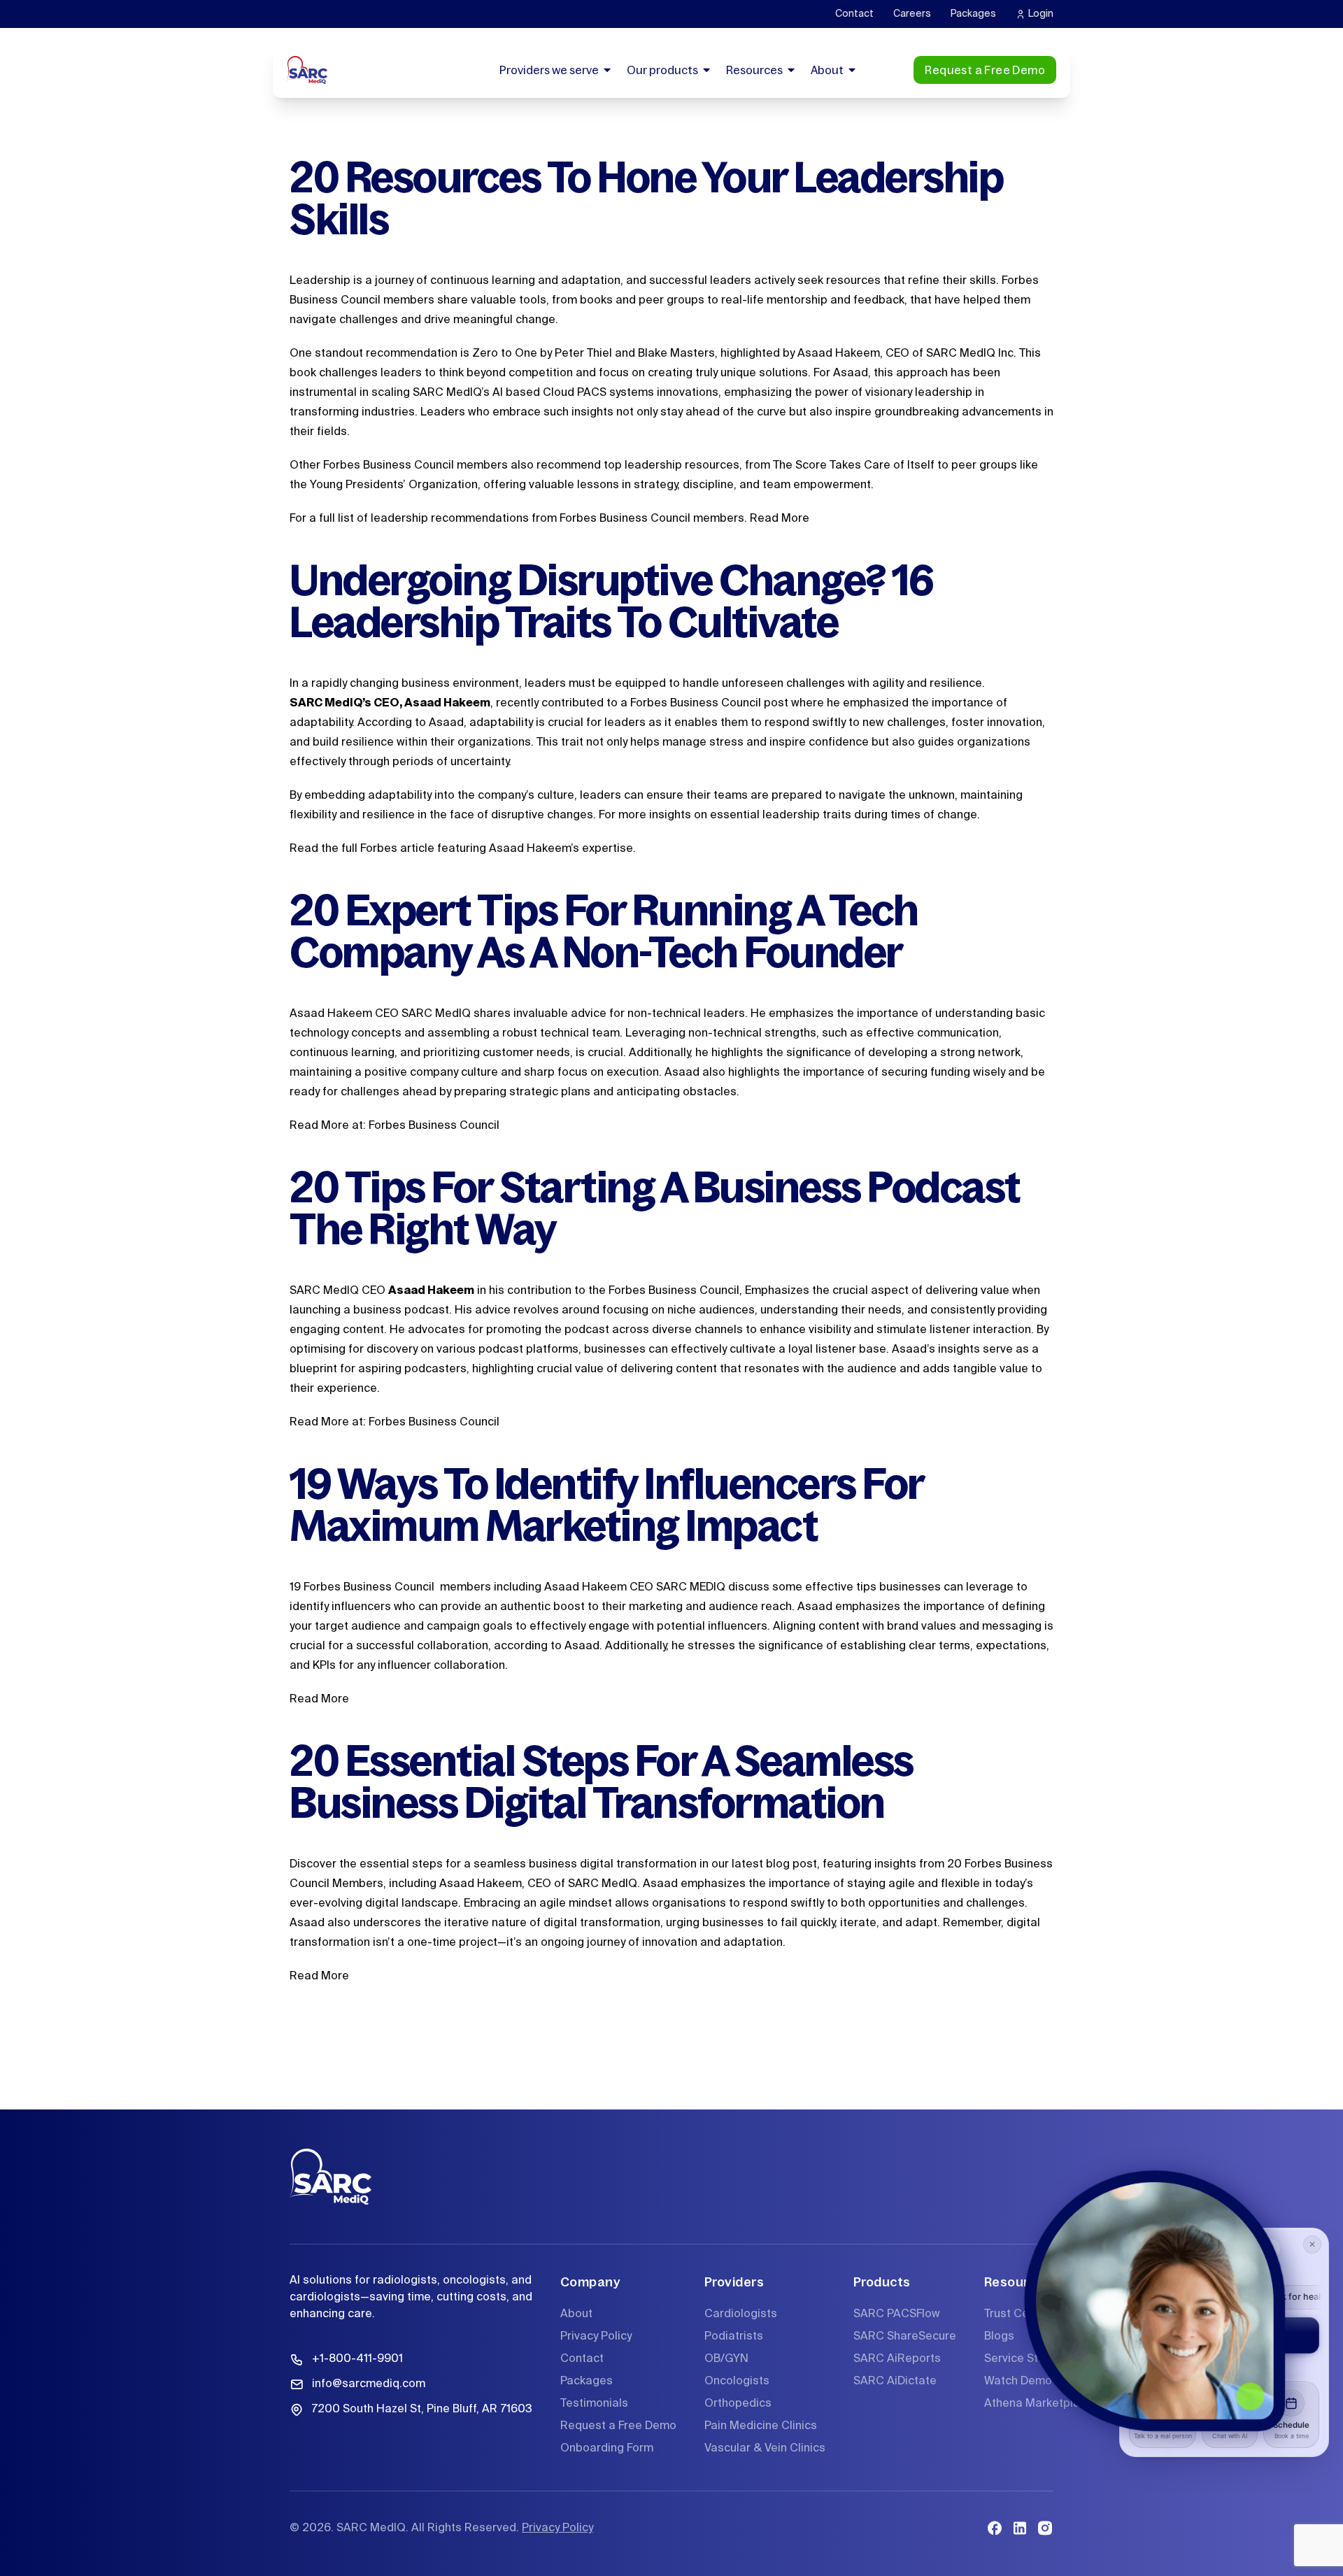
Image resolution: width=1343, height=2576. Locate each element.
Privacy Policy (596, 2337)
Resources (754, 70)
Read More (780, 519)
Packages (973, 14)
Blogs (999, 2337)
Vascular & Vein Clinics (765, 2449)
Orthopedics (738, 2404)
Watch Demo (1018, 2382)
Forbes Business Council (434, 1126)
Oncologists (737, 2382)
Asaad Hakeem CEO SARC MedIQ (380, 1014)
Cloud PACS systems (598, 393)
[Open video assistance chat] (1154, 2301)
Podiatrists (734, 2337)
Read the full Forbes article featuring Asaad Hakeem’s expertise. (463, 849)
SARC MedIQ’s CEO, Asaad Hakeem (390, 704)
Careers (912, 14)
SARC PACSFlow (897, 2314)
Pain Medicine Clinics (761, 2426)
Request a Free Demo (985, 70)
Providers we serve (549, 70)
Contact (854, 14)
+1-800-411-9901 (357, 2359)
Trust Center (1017, 2314)
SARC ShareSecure (905, 2337)
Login (1041, 14)
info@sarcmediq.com (369, 2384)
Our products (662, 70)
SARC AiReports (897, 2359)
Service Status (1023, 2359)
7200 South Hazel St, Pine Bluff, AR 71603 (422, 2410)
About (827, 70)
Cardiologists (741, 2314)
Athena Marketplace (1039, 2404)
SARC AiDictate (895, 2382)
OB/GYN (726, 2359)
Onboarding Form (607, 2449)
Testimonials (594, 2404)
